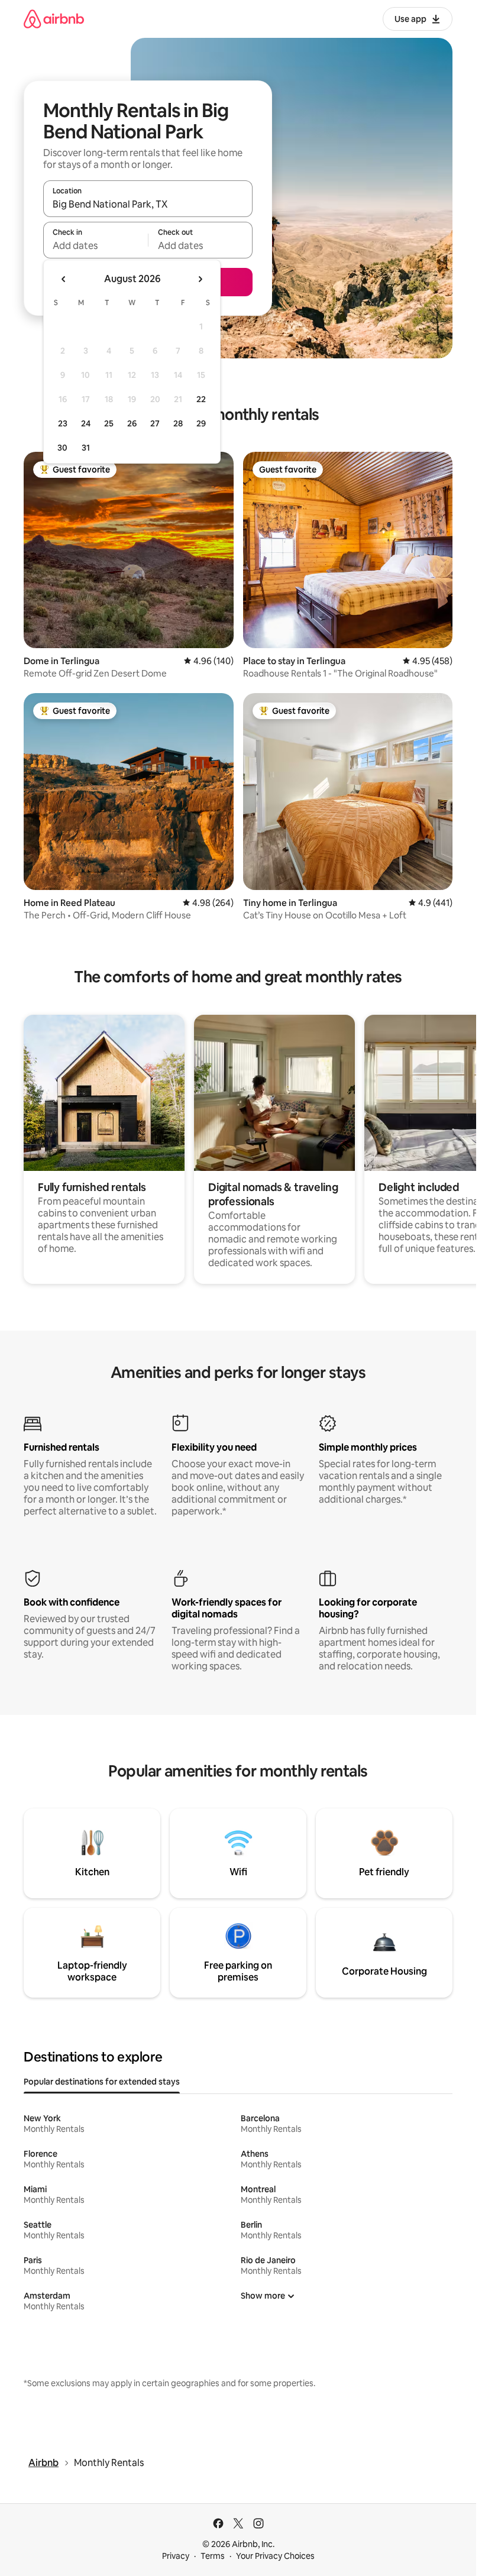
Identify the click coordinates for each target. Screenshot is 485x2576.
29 (201, 423)
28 (178, 423)
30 (62, 448)
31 (86, 448)
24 (86, 423)
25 (109, 423)
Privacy (176, 2556)
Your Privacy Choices (275, 2556)
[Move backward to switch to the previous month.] (64, 279)
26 (132, 423)
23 (63, 423)
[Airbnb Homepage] (54, 19)
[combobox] (148, 204)
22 (201, 399)
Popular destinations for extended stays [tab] (102, 2082)
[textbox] (96, 245)
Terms (213, 2556)
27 (155, 423)
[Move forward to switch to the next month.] (200, 279)
